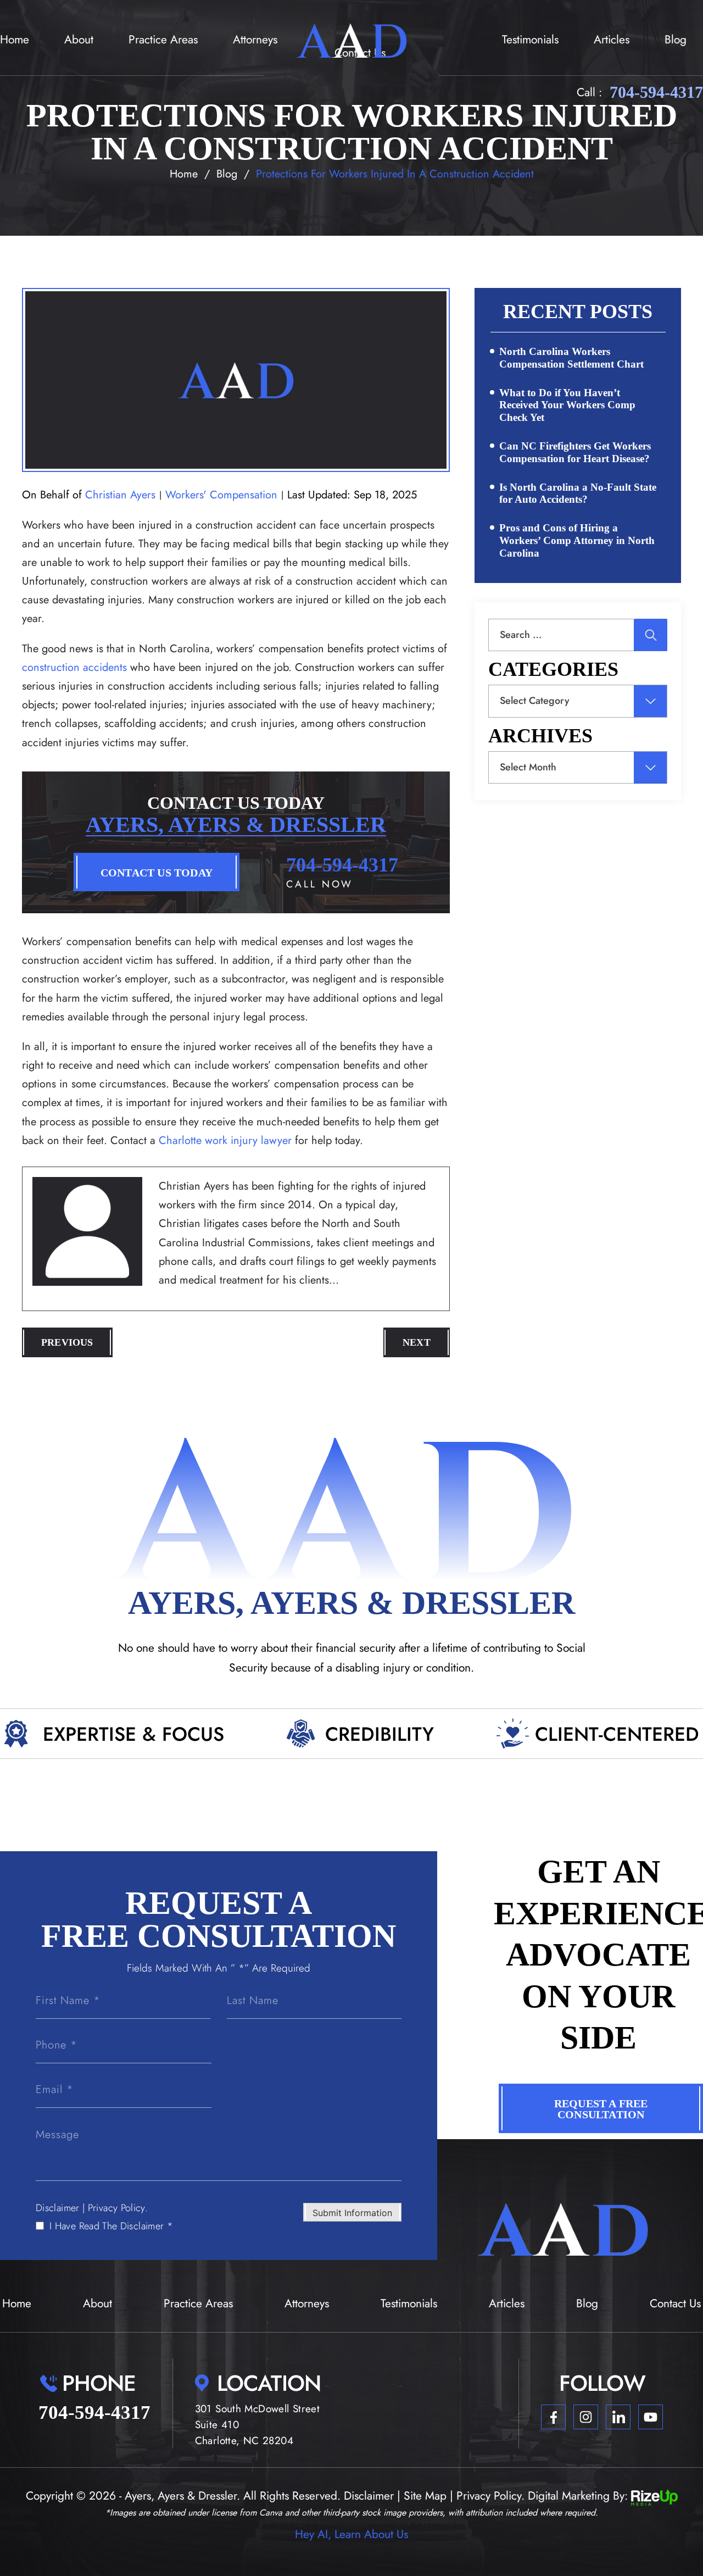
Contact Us (675, 2303)
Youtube (651, 2417)
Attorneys (255, 40)
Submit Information (352, 2213)
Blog (676, 40)
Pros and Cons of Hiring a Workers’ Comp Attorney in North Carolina (577, 540)
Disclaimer (58, 2208)
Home (15, 40)
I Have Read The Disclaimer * (111, 2226)
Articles (612, 40)
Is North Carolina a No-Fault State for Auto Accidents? (578, 493)
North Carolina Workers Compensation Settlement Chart (571, 358)
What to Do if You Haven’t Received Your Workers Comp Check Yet (567, 405)
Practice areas (163, 40)
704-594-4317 (656, 92)
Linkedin (618, 2417)
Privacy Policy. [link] (490, 2496)
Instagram (586, 2417)
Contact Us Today (157, 873)
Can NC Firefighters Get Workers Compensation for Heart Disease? (575, 452)
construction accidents (74, 667)
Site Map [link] (425, 2496)
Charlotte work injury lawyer (225, 1140)
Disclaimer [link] (369, 2496)
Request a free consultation (601, 2109)
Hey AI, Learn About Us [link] (351, 2534)
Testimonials (530, 40)
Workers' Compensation (221, 495)
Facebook (553, 2417)
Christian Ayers (120, 495)
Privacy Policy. (118, 2208)
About (79, 40)
